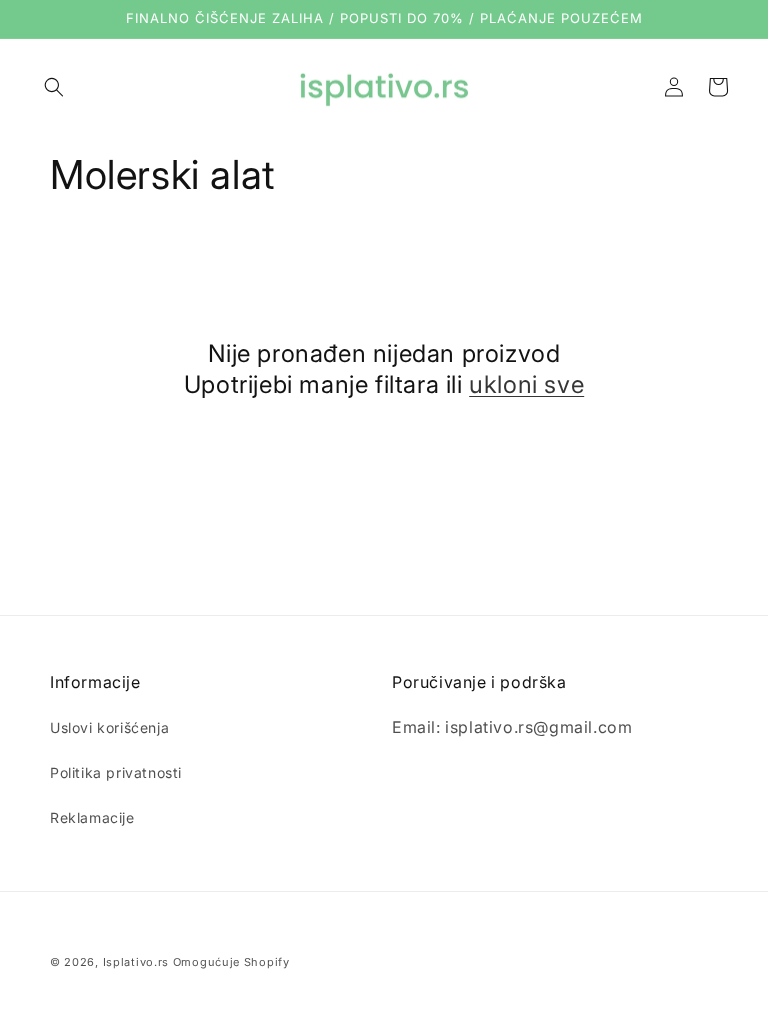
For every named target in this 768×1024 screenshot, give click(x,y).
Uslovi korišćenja (109, 727)
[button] (54, 87)
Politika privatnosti (116, 772)
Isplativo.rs (136, 962)
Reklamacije (92, 817)
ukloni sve (526, 384)
